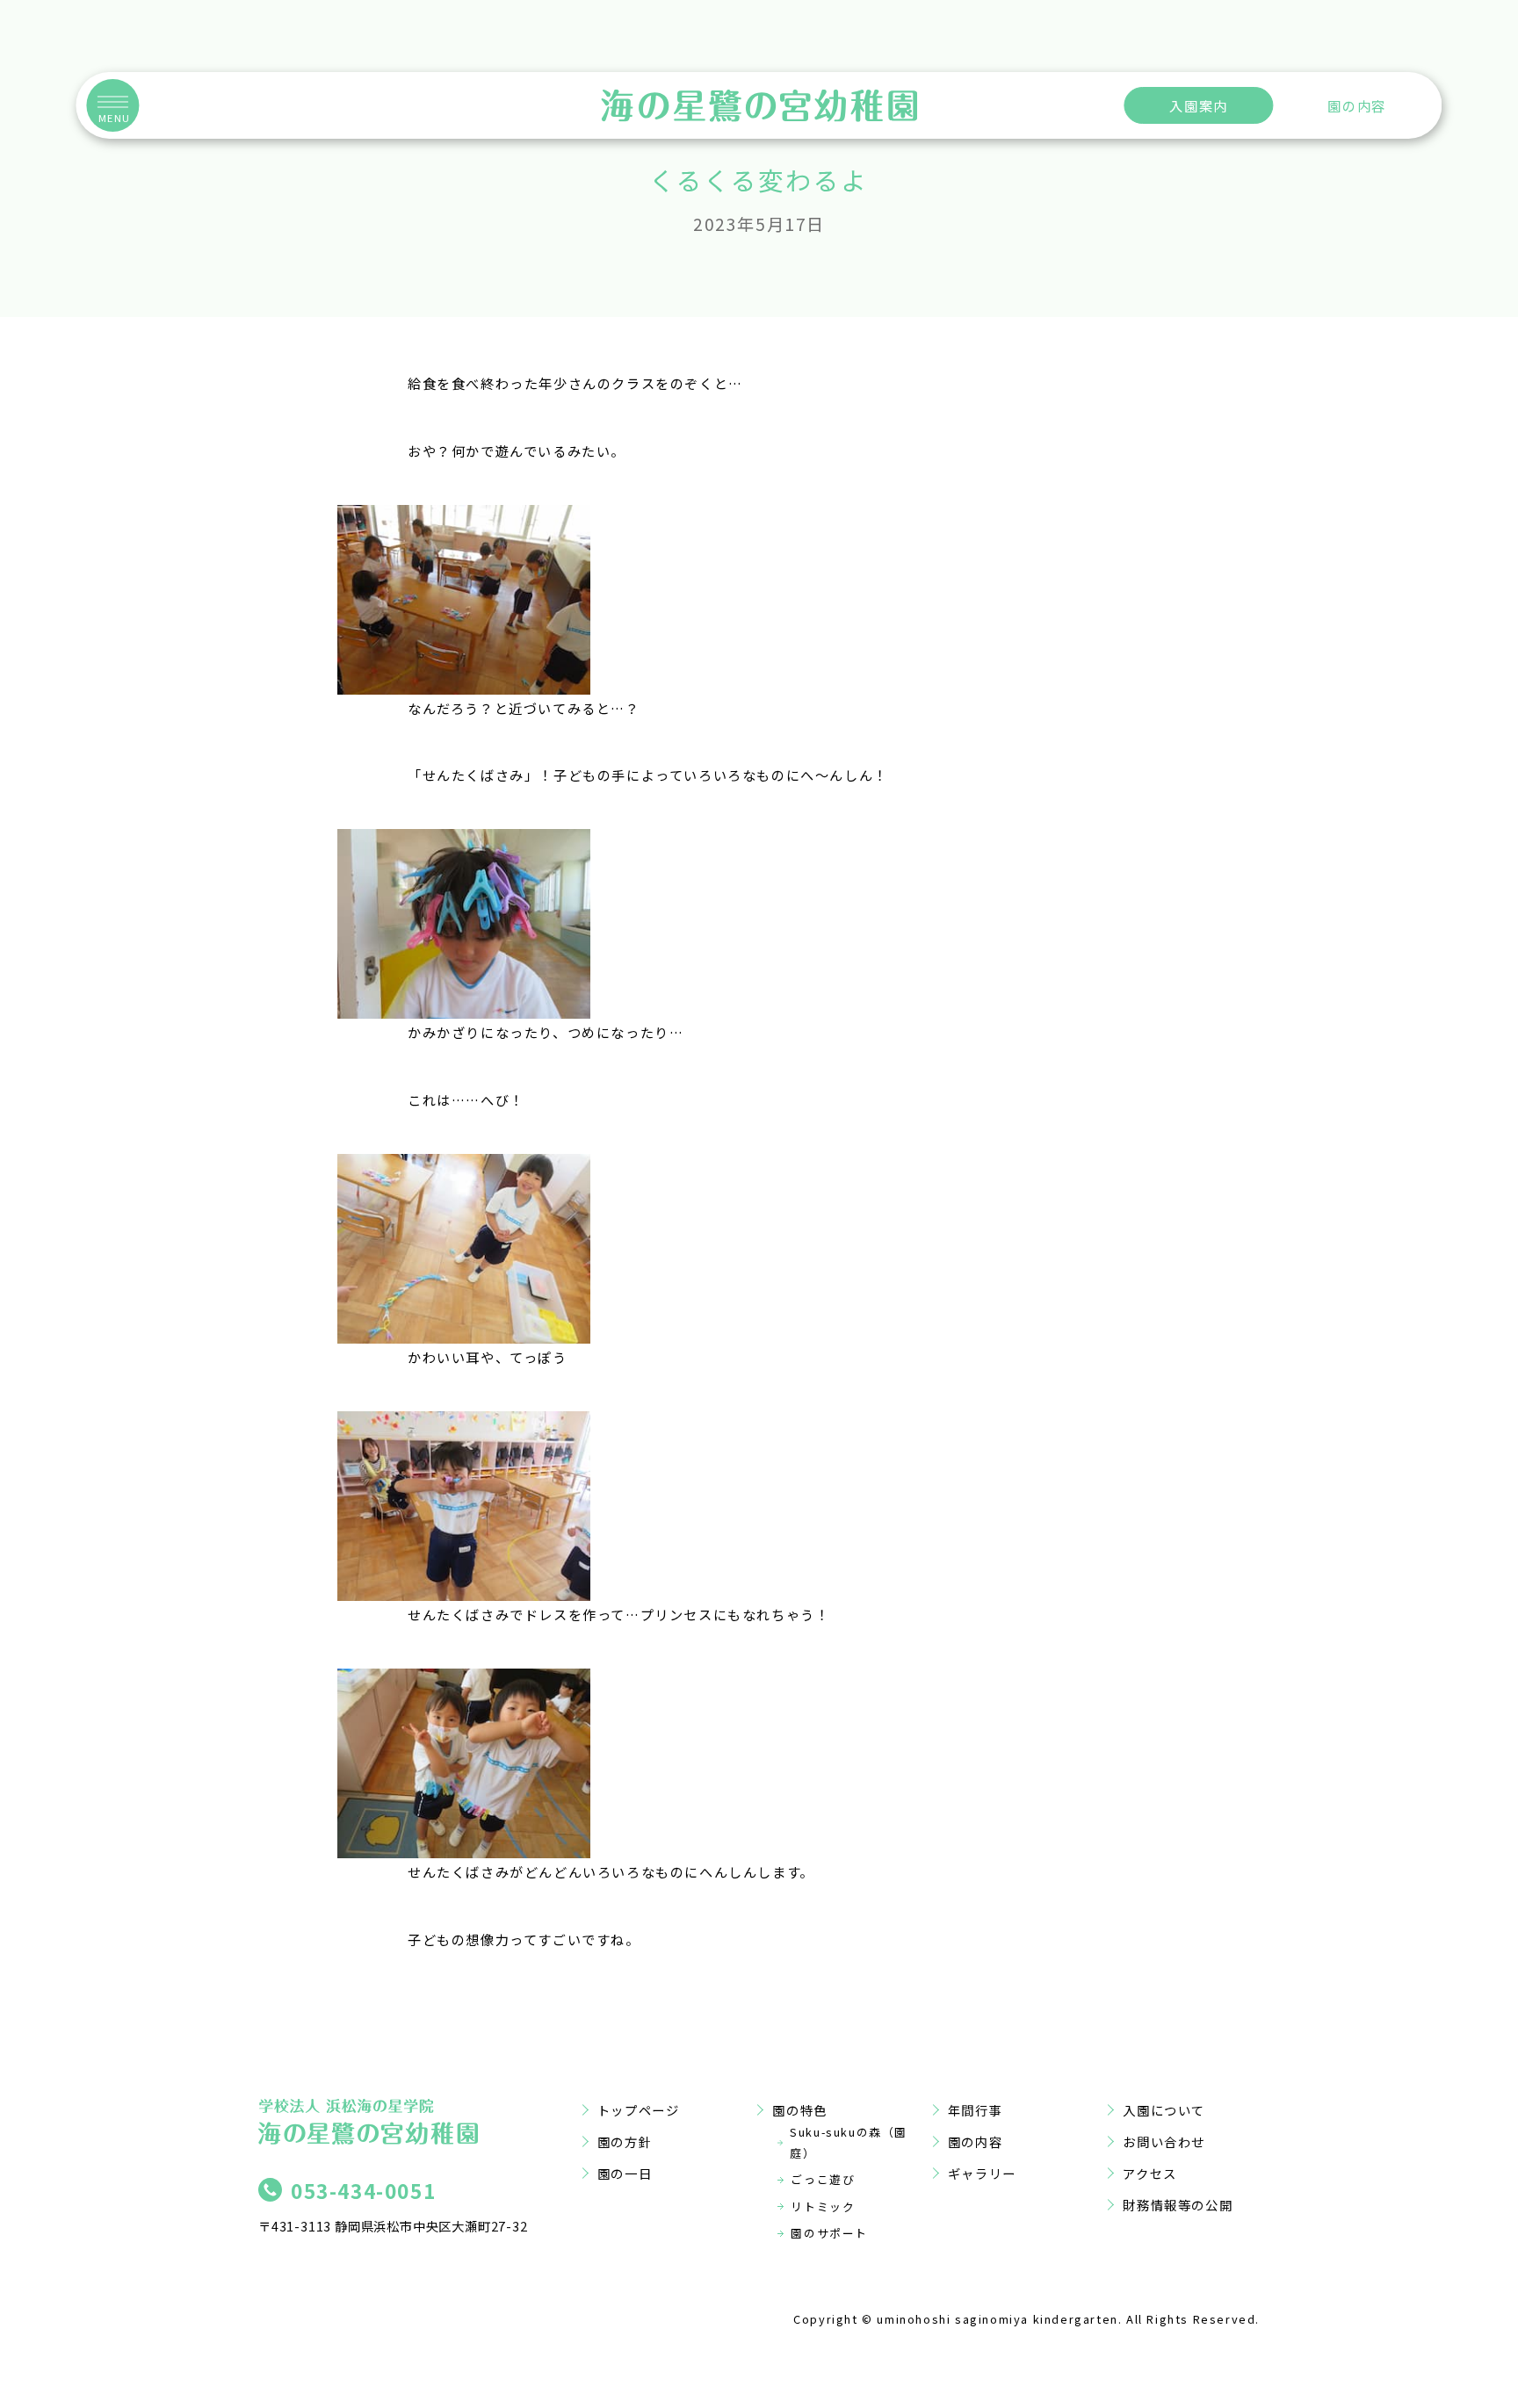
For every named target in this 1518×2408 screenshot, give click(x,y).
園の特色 (799, 2110)
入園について (1164, 2110)
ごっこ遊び (823, 2179)
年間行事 (975, 2110)
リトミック (823, 2206)
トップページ (639, 2110)
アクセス (1149, 2173)
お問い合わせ (1164, 2141)
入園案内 (1198, 105)
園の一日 (625, 2173)
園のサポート (829, 2233)
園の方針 (625, 2141)
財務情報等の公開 (1178, 2205)
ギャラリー (982, 2173)
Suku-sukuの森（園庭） (849, 2142)
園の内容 (1356, 105)
